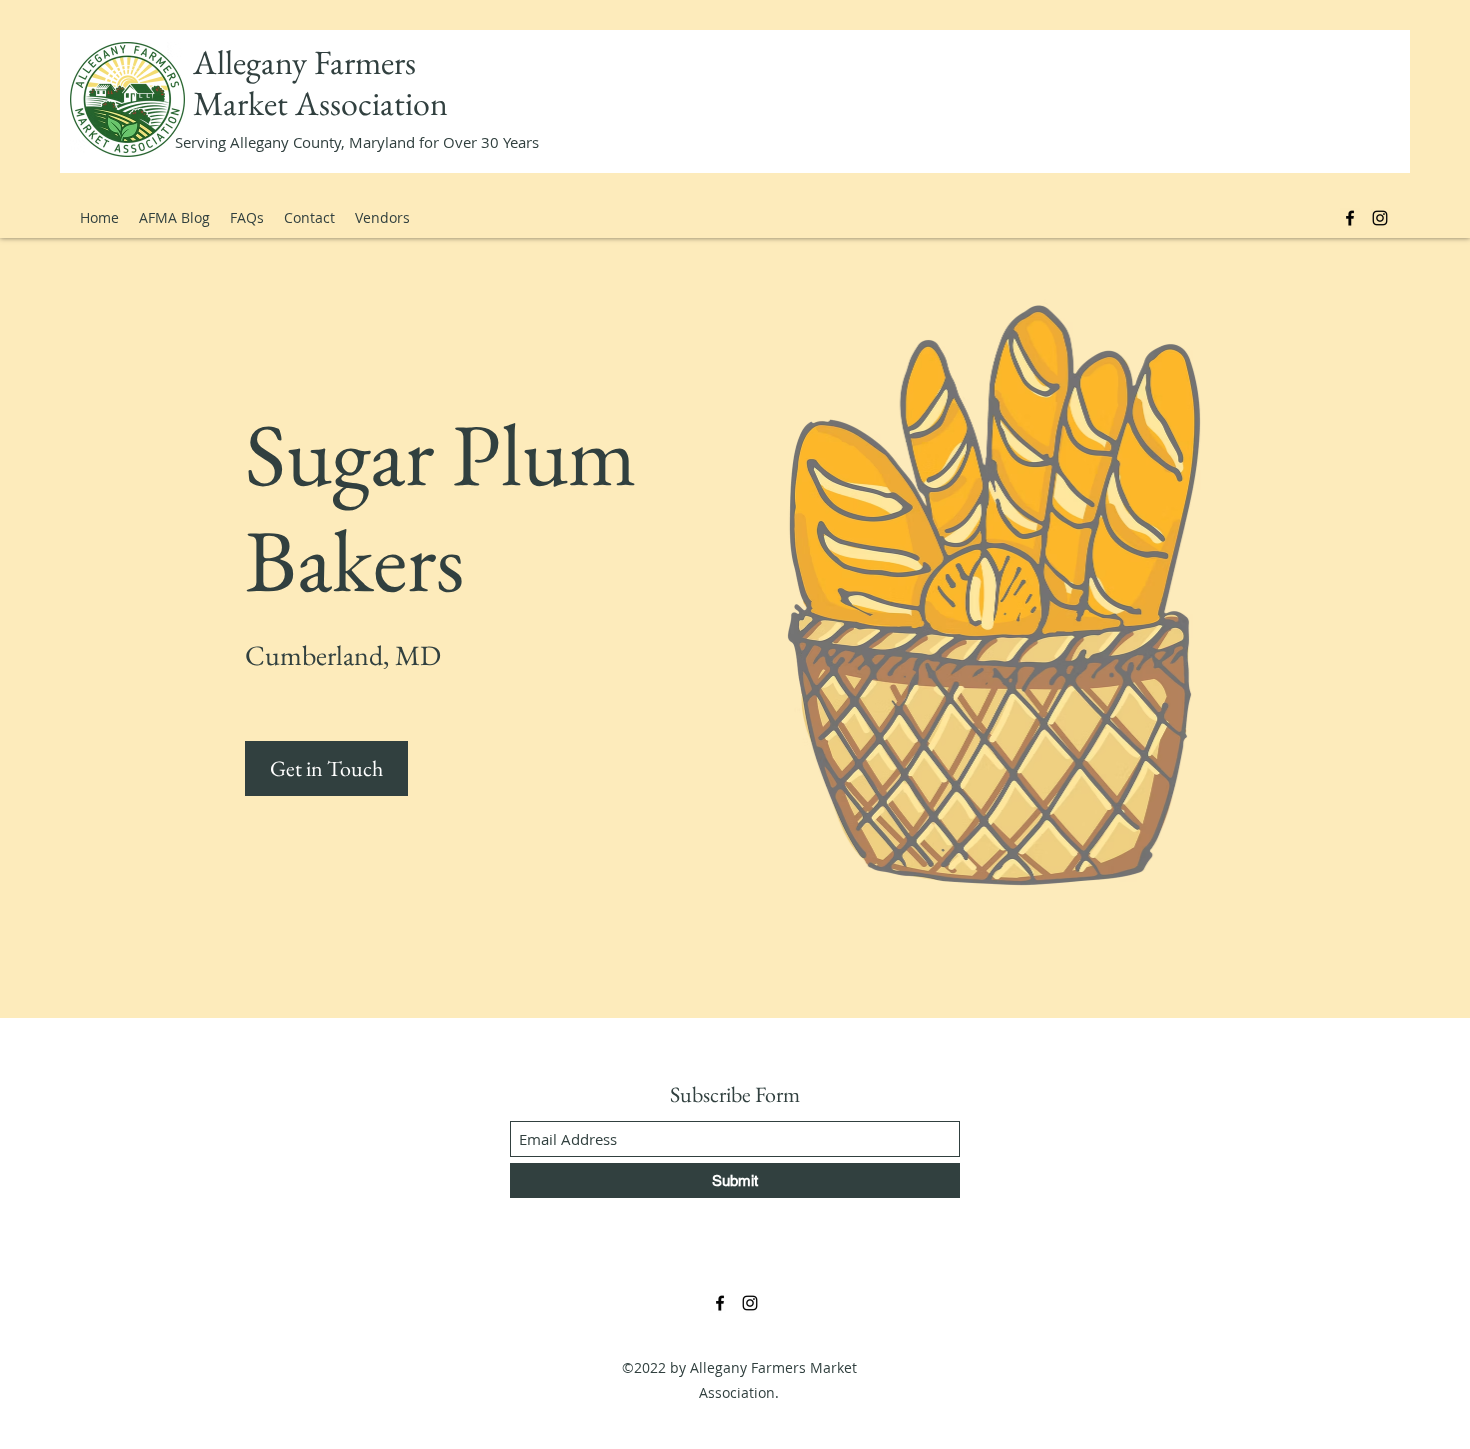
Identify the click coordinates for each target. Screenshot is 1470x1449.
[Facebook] (1350, 218)
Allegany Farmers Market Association (320, 82)
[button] (326, 768)
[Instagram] (1380, 218)
